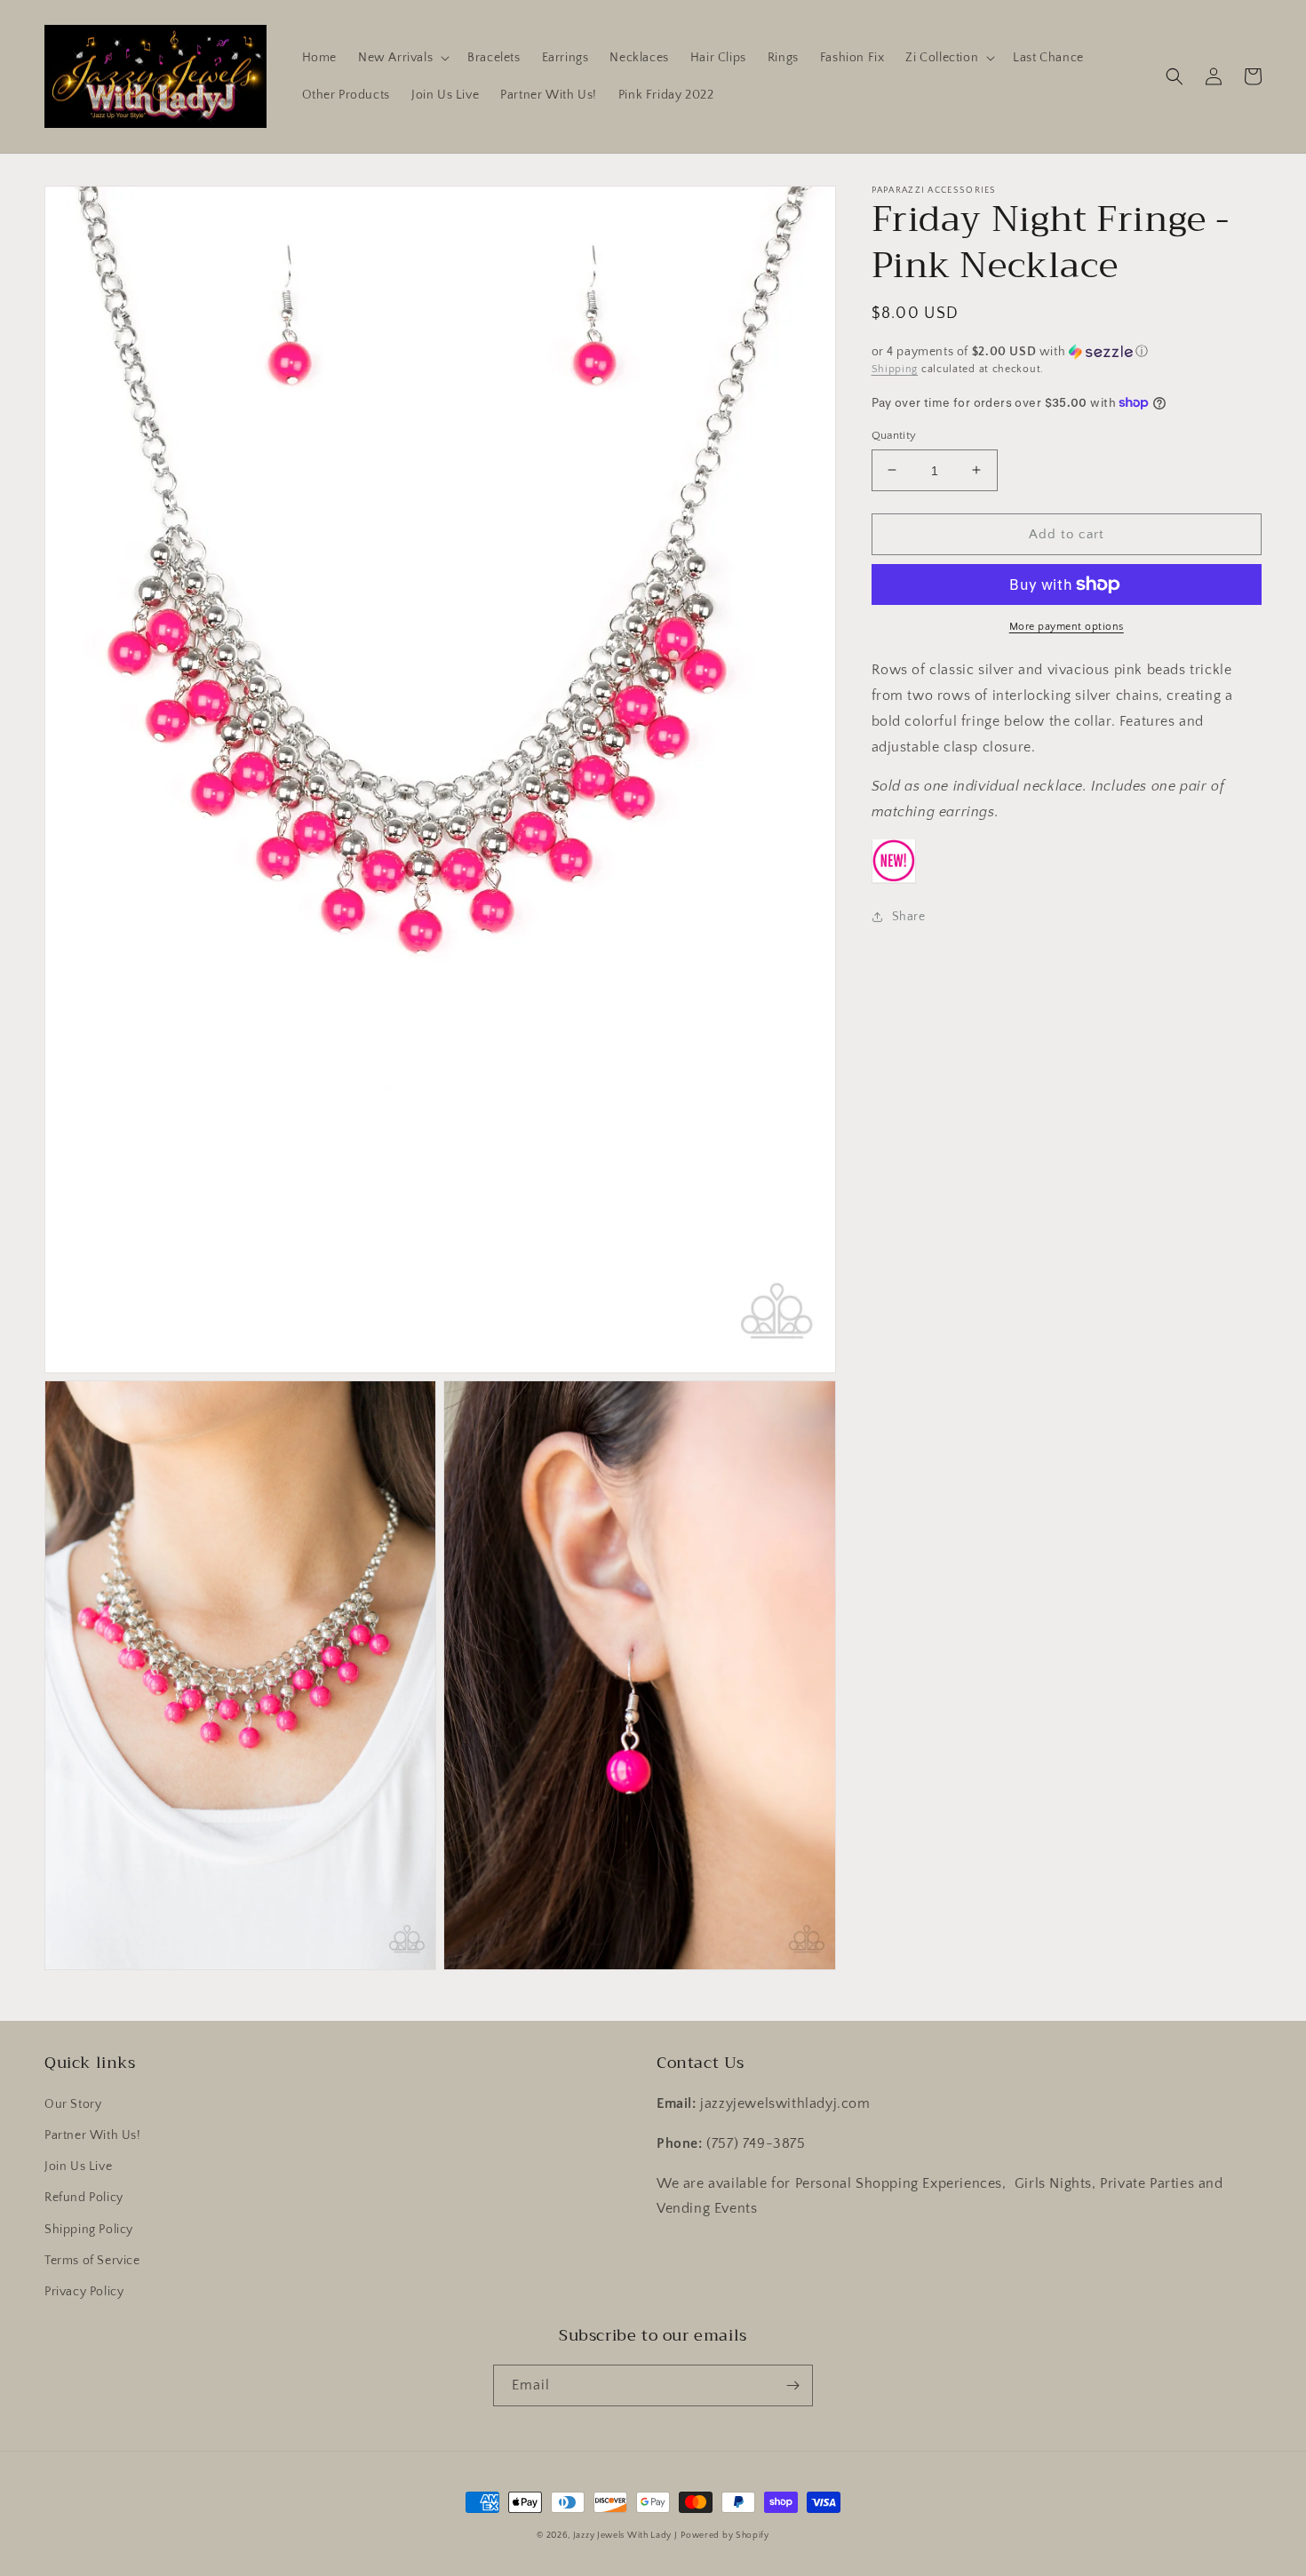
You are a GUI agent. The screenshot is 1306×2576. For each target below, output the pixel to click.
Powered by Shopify (725, 2536)
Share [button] (909, 916)
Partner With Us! (93, 2135)
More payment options (1067, 627)
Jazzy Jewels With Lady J (625, 2536)
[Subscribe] (792, 2385)
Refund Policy (84, 2198)
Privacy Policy (84, 2292)
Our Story (73, 2104)
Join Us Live (78, 2167)
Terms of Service (92, 2261)
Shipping (895, 369)
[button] (402, 58)
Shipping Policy (89, 2230)
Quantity (894, 434)
